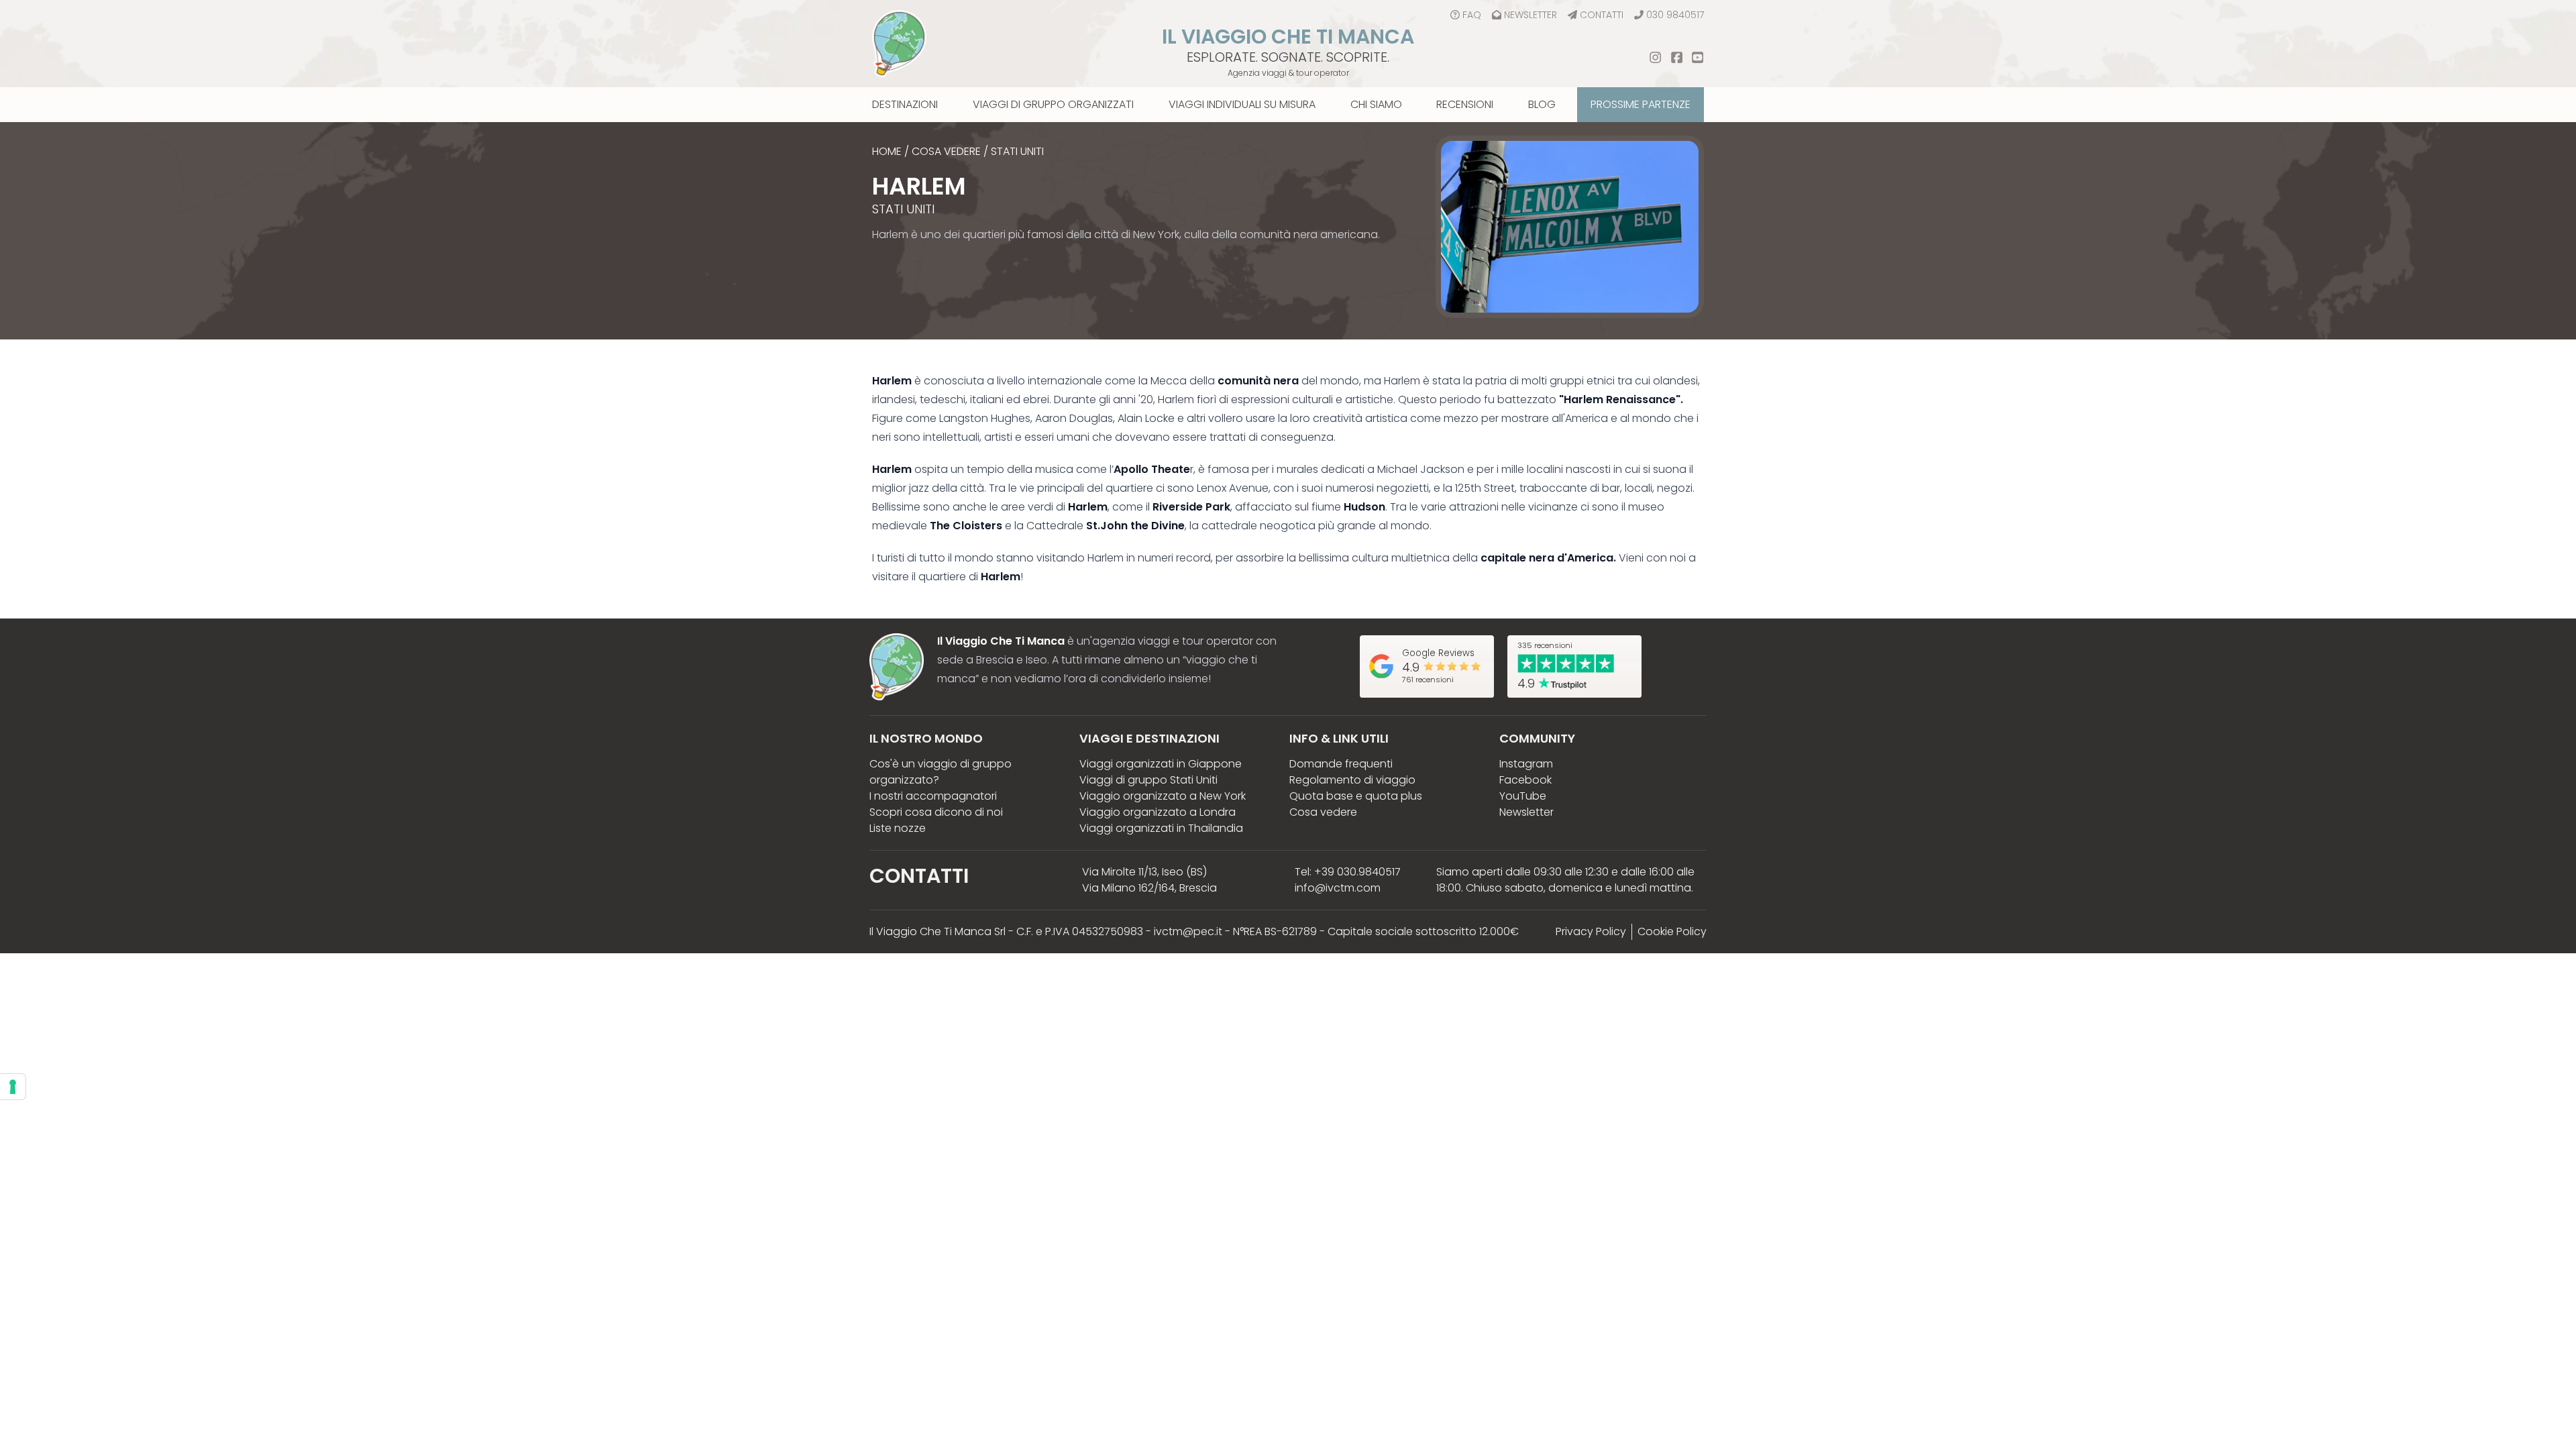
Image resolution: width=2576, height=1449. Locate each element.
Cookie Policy (1672, 931)
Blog (1542, 104)
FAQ (1472, 15)
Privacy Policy (1591, 931)
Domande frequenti (1341, 764)
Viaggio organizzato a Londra (1158, 812)
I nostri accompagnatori (933, 796)
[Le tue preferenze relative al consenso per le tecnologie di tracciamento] (13, 1087)
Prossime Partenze (1641, 104)
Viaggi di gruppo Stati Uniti (1148, 780)
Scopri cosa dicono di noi (936, 812)
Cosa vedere (946, 151)
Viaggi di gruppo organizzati (1053, 104)
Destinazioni (905, 104)
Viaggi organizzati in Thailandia (1161, 828)
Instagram (1526, 764)
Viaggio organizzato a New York (1163, 796)
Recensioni (1465, 104)
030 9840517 (1675, 15)
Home (887, 151)
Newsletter (1531, 15)
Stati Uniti (1017, 151)
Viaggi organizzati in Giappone (1161, 764)
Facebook (1525, 780)
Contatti (1602, 15)
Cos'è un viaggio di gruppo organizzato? (941, 772)
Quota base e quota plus (1356, 796)
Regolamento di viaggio (1352, 780)
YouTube (1523, 796)
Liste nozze (898, 828)
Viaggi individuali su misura (1242, 104)
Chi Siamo (1376, 104)
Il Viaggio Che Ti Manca (1288, 37)
